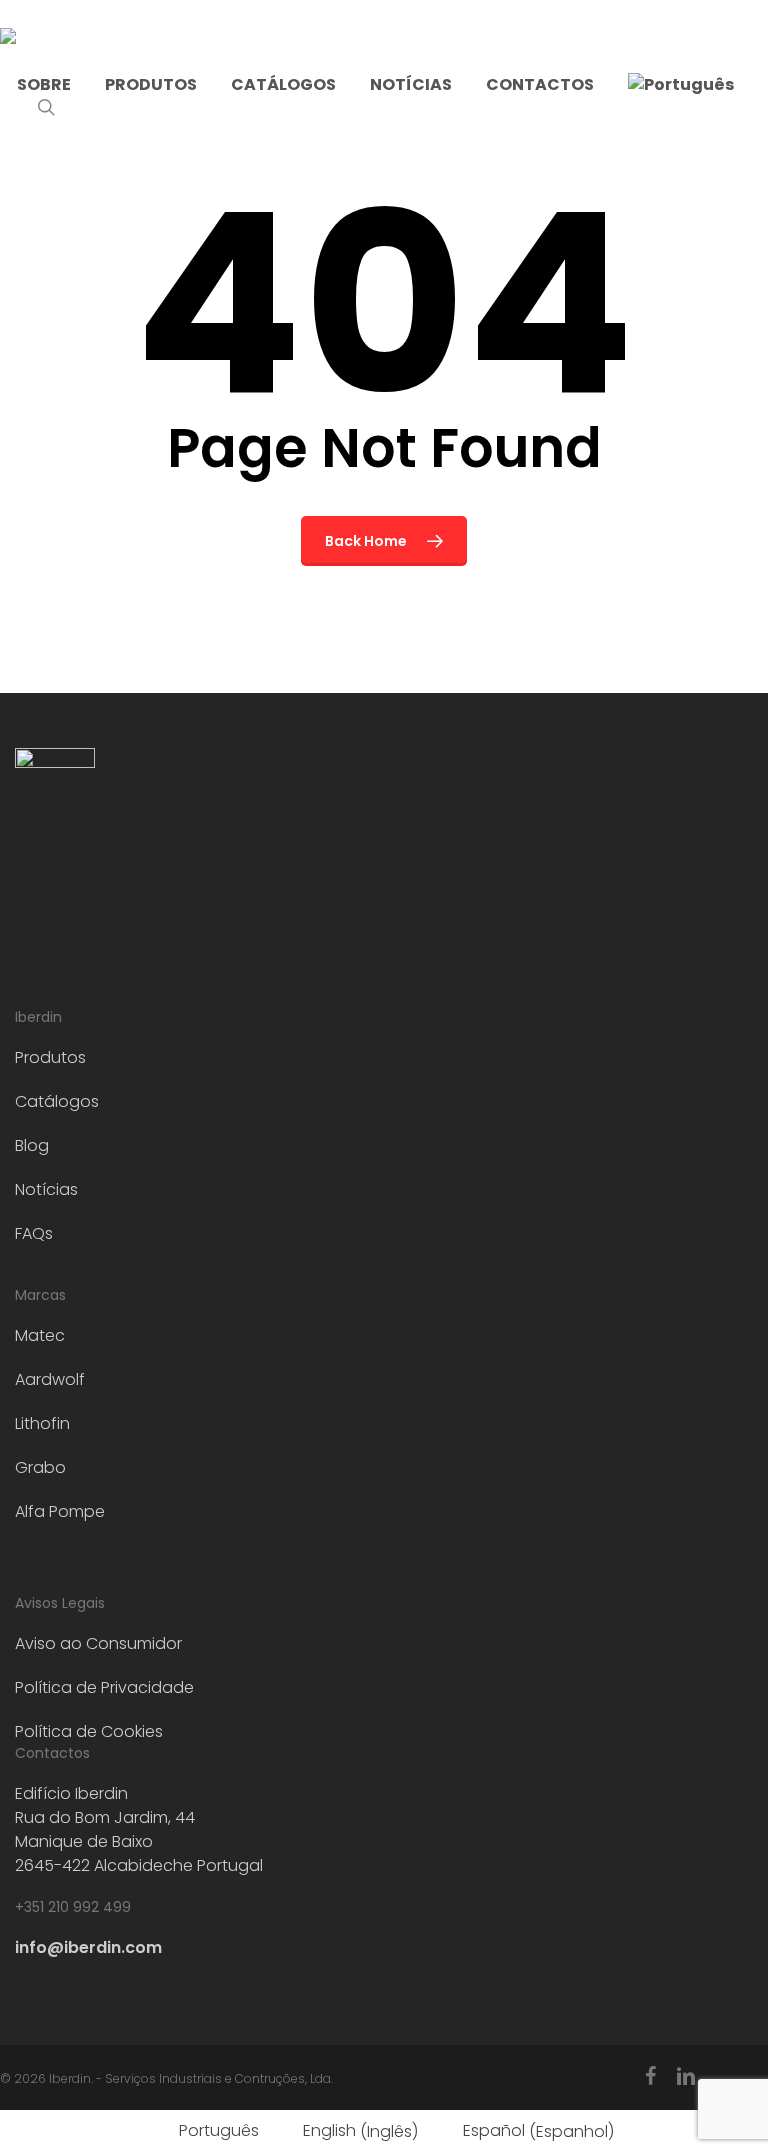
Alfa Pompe (60, 1511)
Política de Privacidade (104, 1687)
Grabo (40, 1467)
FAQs (34, 1233)
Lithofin (42, 1423)
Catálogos (57, 1101)
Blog (32, 1145)
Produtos (50, 1057)
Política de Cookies (89, 1731)
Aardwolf (50, 1379)
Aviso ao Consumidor (98, 1643)
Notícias (46, 1189)
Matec (40, 1335)
